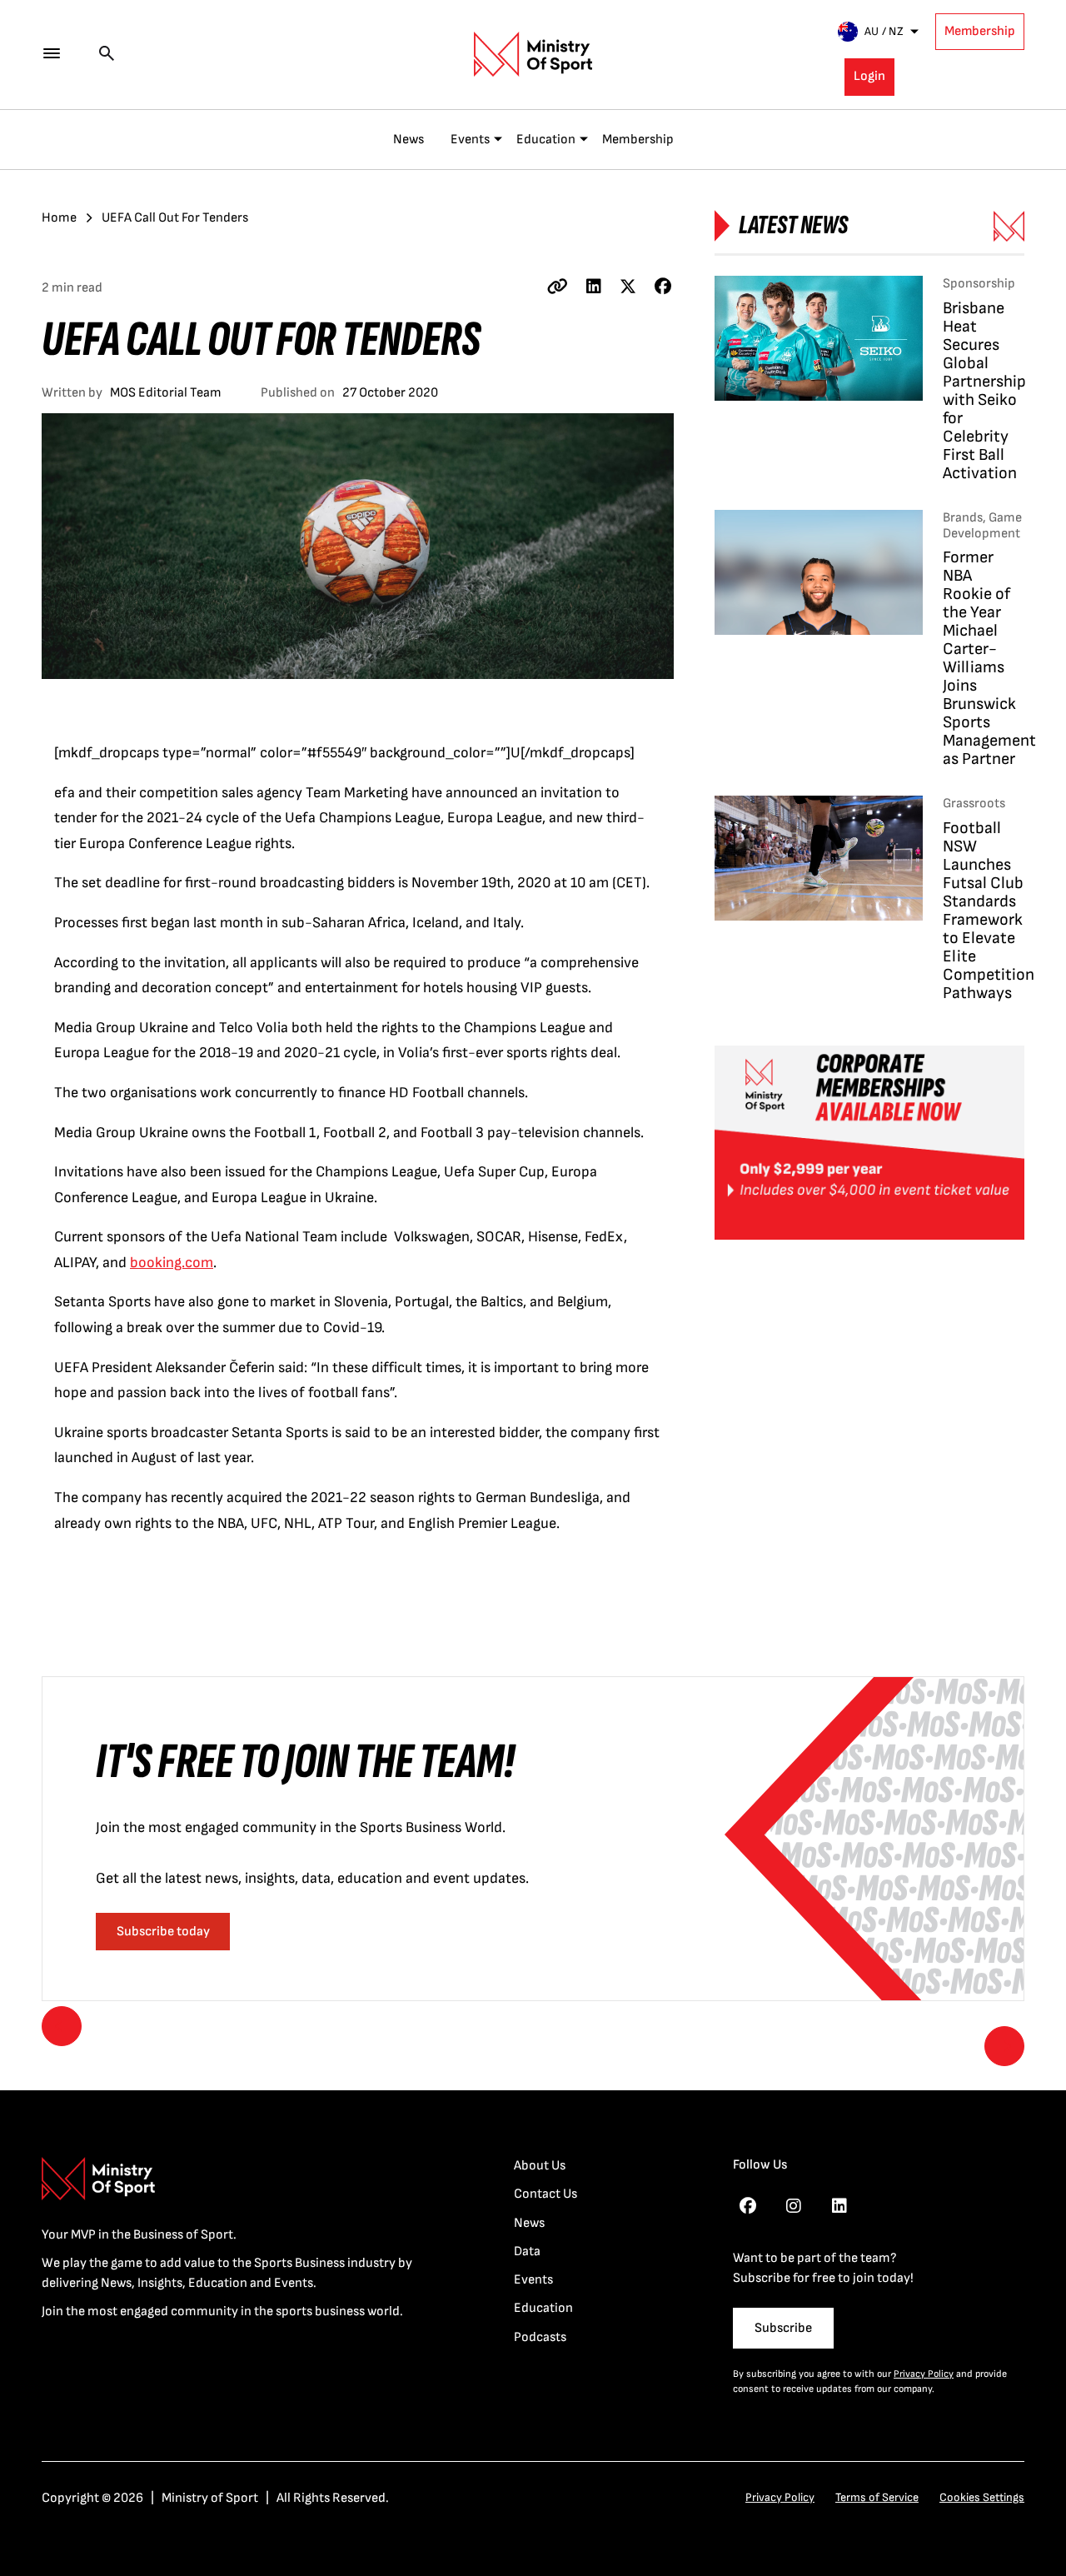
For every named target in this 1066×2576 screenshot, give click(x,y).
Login (869, 76)
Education (546, 140)
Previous (62, 2026)
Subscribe (783, 2328)
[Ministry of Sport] (533, 54)
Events (470, 140)
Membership (980, 31)
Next (1004, 2046)
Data (527, 2252)
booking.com (172, 1263)
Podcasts (540, 2337)
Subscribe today (163, 1932)
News (408, 140)
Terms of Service (877, 2497)
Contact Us (545, 2194)
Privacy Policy (924, 2374)
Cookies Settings (982, 2497)
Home (59, 218)
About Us (540, 2166)
